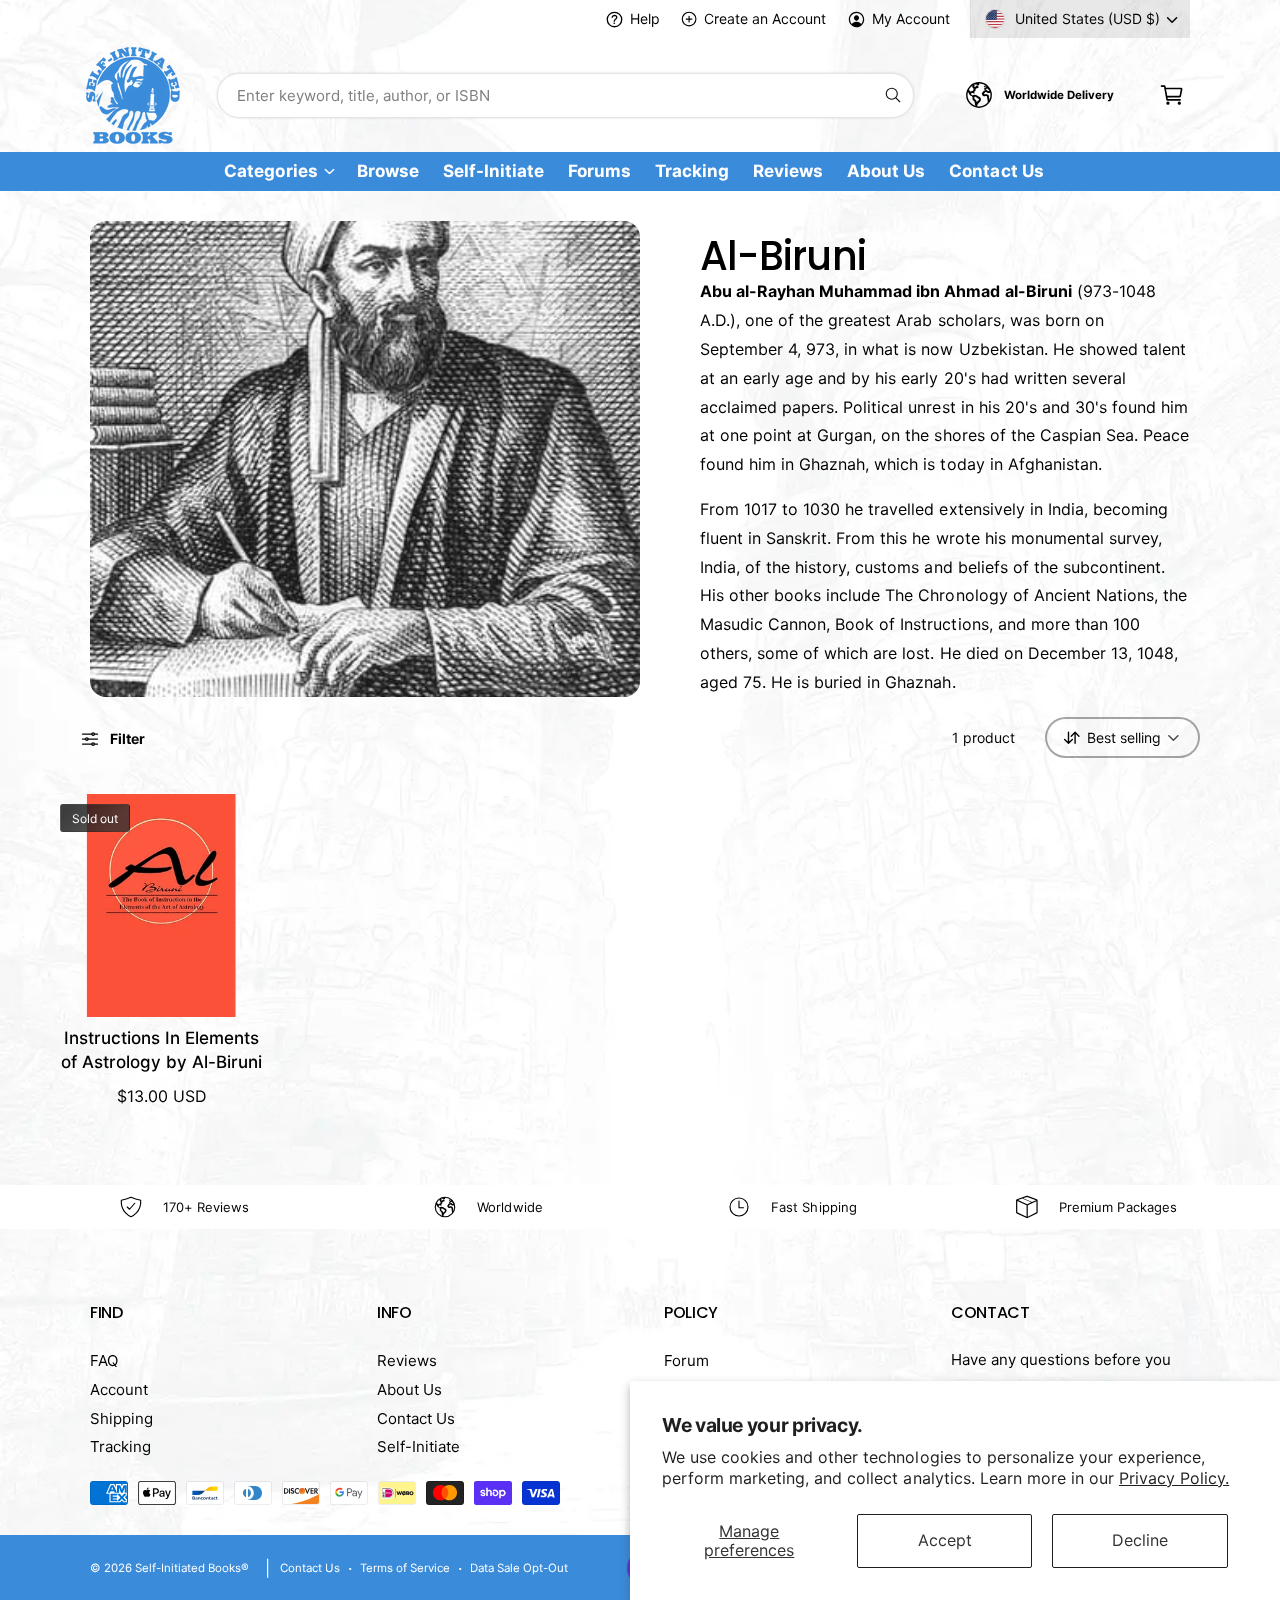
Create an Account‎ (764, 18)
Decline (1140, 1540)
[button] (1171, 95)
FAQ (104, 1360)
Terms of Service (405, 1568)
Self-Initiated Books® (192, 1568)
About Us (409, 1389)
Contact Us (416, 1418)
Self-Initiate (418, 1446)
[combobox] (565, 95)
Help (645, 18)
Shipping (121, 1418)
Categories (270, 171)
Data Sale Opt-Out (519, 1568)
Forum (686, 1360)
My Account (911, 18)
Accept (945, 1540)
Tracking (120, 1446)
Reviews (407, 1360)
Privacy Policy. (1174, 1478)
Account (119, 1389)
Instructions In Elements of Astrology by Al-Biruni (161, 1050)
